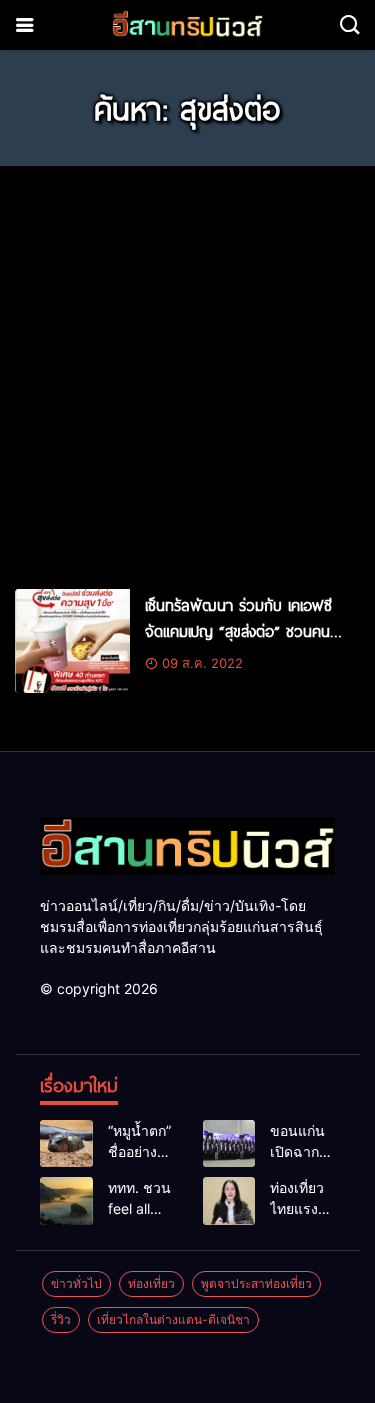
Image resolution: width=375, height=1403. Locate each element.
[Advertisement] (187, 368)
